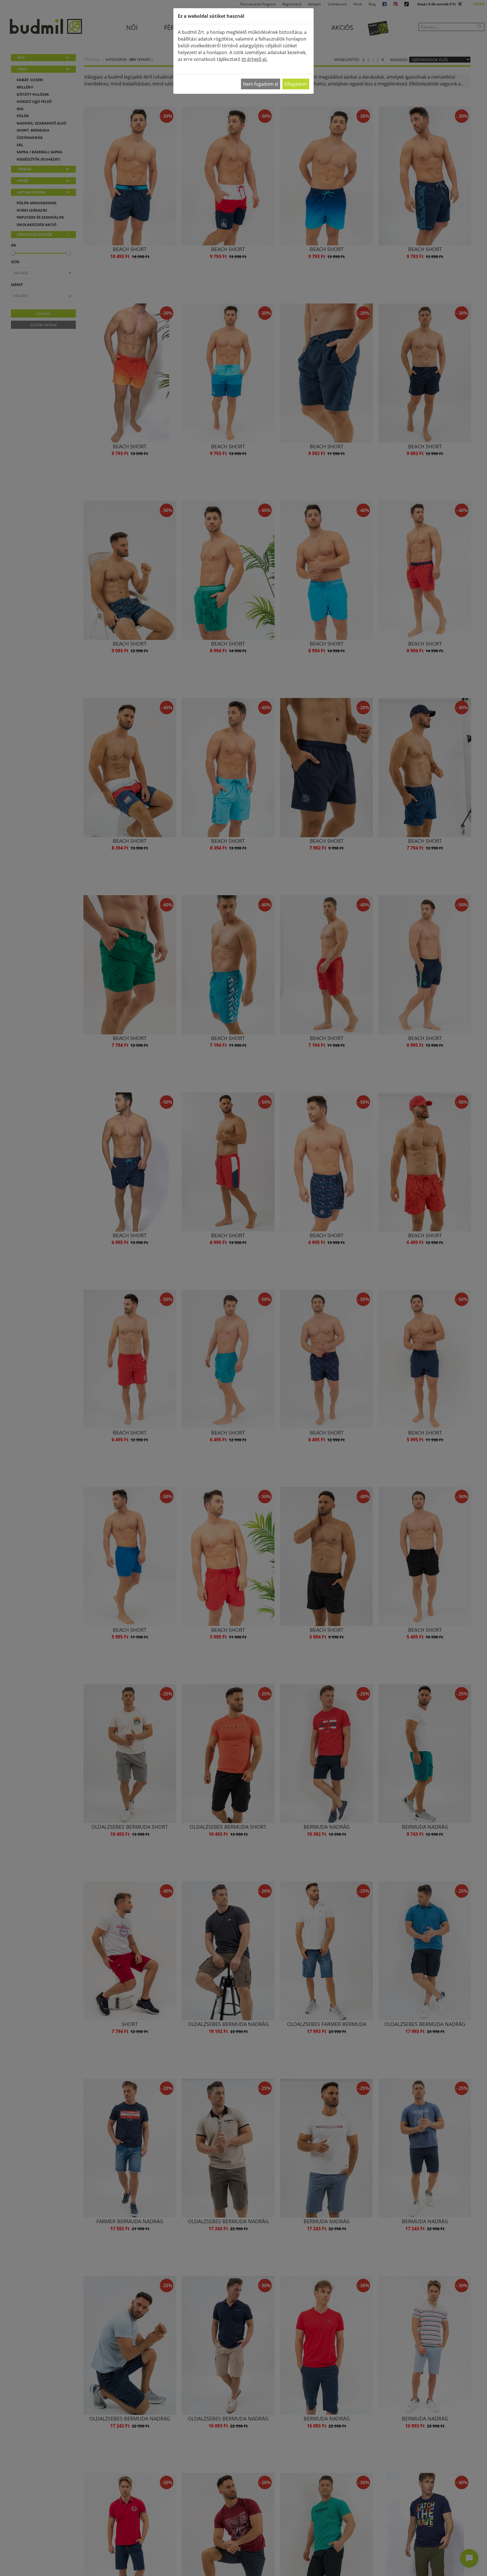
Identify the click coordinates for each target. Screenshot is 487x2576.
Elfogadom (296, 84)
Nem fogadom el (261, 84)
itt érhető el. (254, 59)
